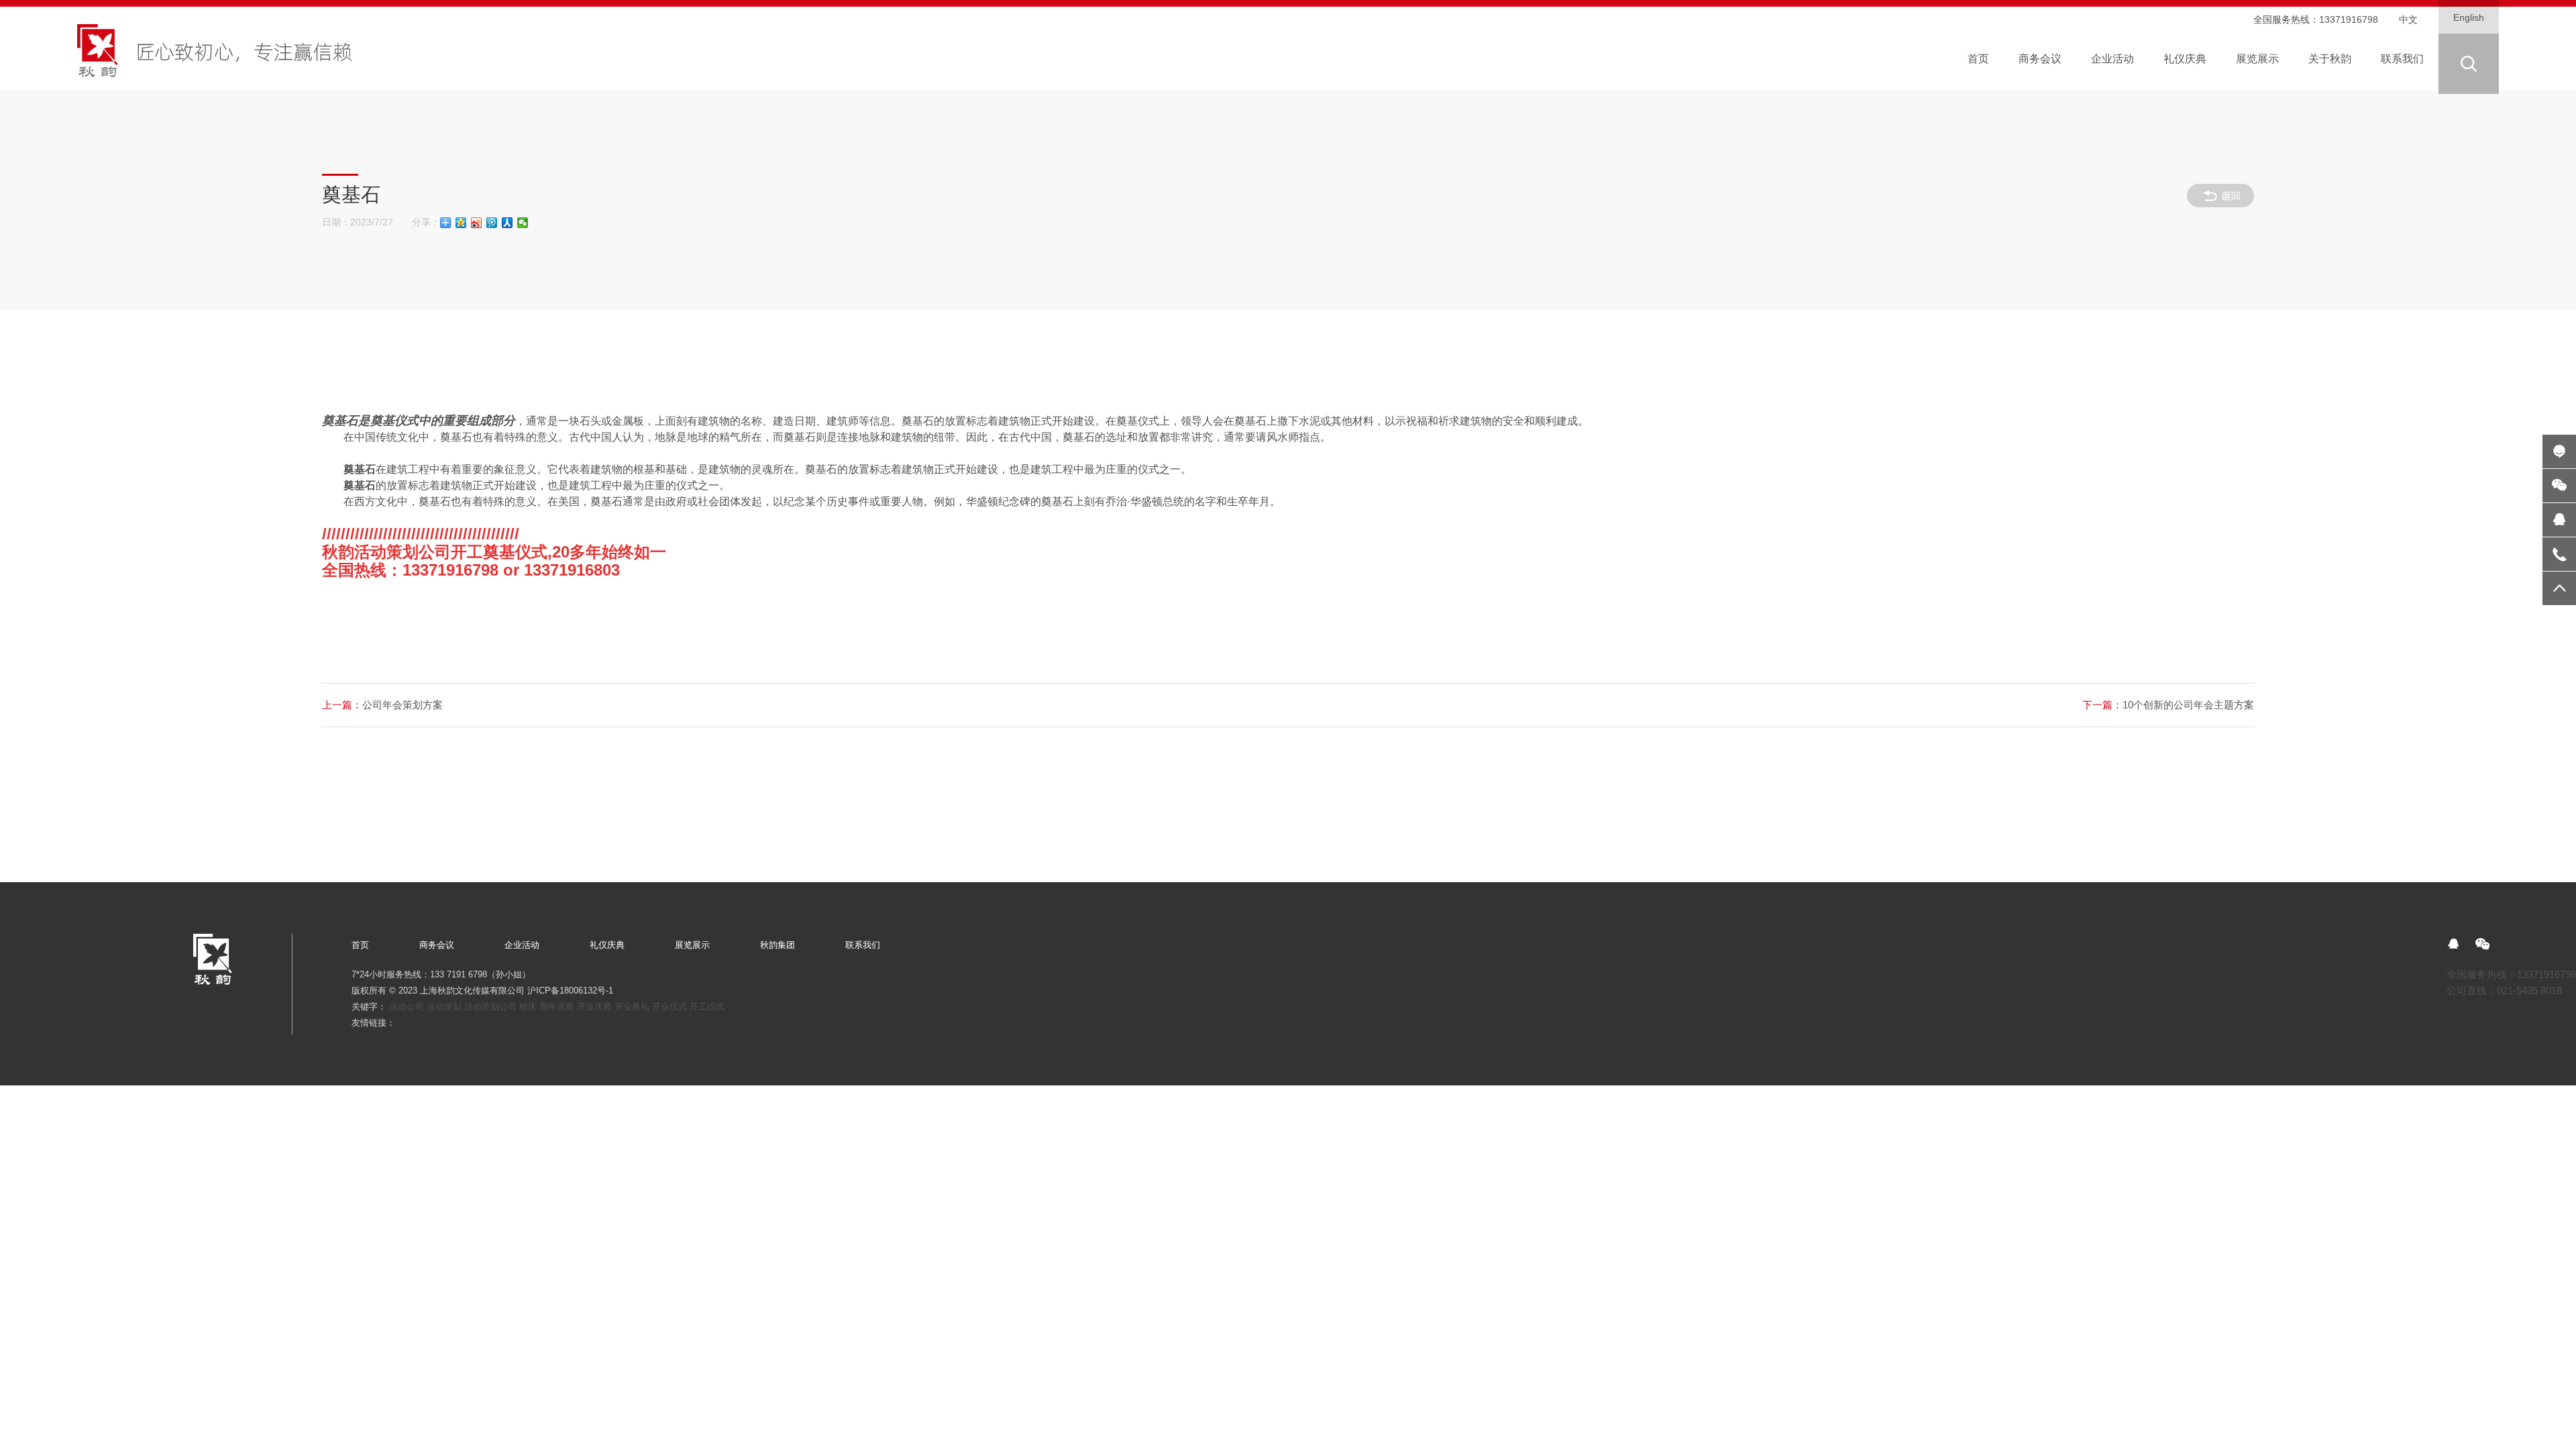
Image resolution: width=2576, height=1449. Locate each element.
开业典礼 (632, 1007)
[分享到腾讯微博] (492, 223)
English (2469, 18)
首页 (360, 945)
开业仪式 (669, 1007)
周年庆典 (557, 1007)
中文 (2408, 20)
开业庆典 (594, 1007)
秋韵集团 (777, 945)
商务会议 (437, 945)
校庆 (528, 1007)
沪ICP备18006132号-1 (570, 990)
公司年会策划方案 (382, 705)
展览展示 (692, 945)
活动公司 (407, 1007)
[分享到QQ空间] (461, 223)
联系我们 (863, 945)
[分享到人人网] (507, 223)
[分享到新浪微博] (477, 223)
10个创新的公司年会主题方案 (2168, 705)
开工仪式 (707, 1007)
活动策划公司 (490, 1007)
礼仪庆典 (607, 945)
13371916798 (2349, 20)
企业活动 (522, 945)
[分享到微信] (523, 223)
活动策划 (444, 1007)
